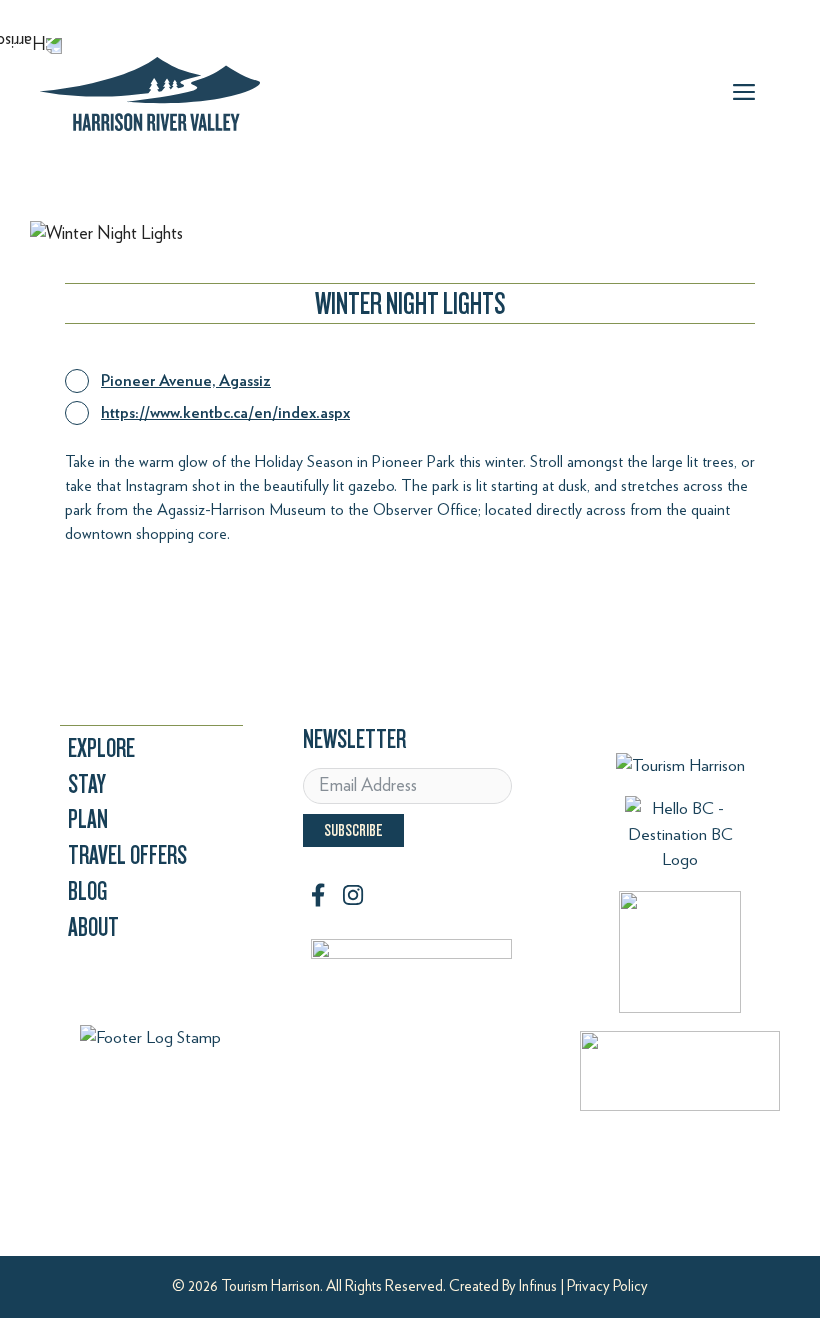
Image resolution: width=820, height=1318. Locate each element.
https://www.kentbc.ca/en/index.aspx (225, 413)
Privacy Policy (607, 1286)
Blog (87, 891)
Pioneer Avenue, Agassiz (186, 381)
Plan (88, 819)
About (93, 927)
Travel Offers (127, 855)
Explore (101, 748)
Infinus (538, 1286)
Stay (87, 784)
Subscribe (353, 830)
